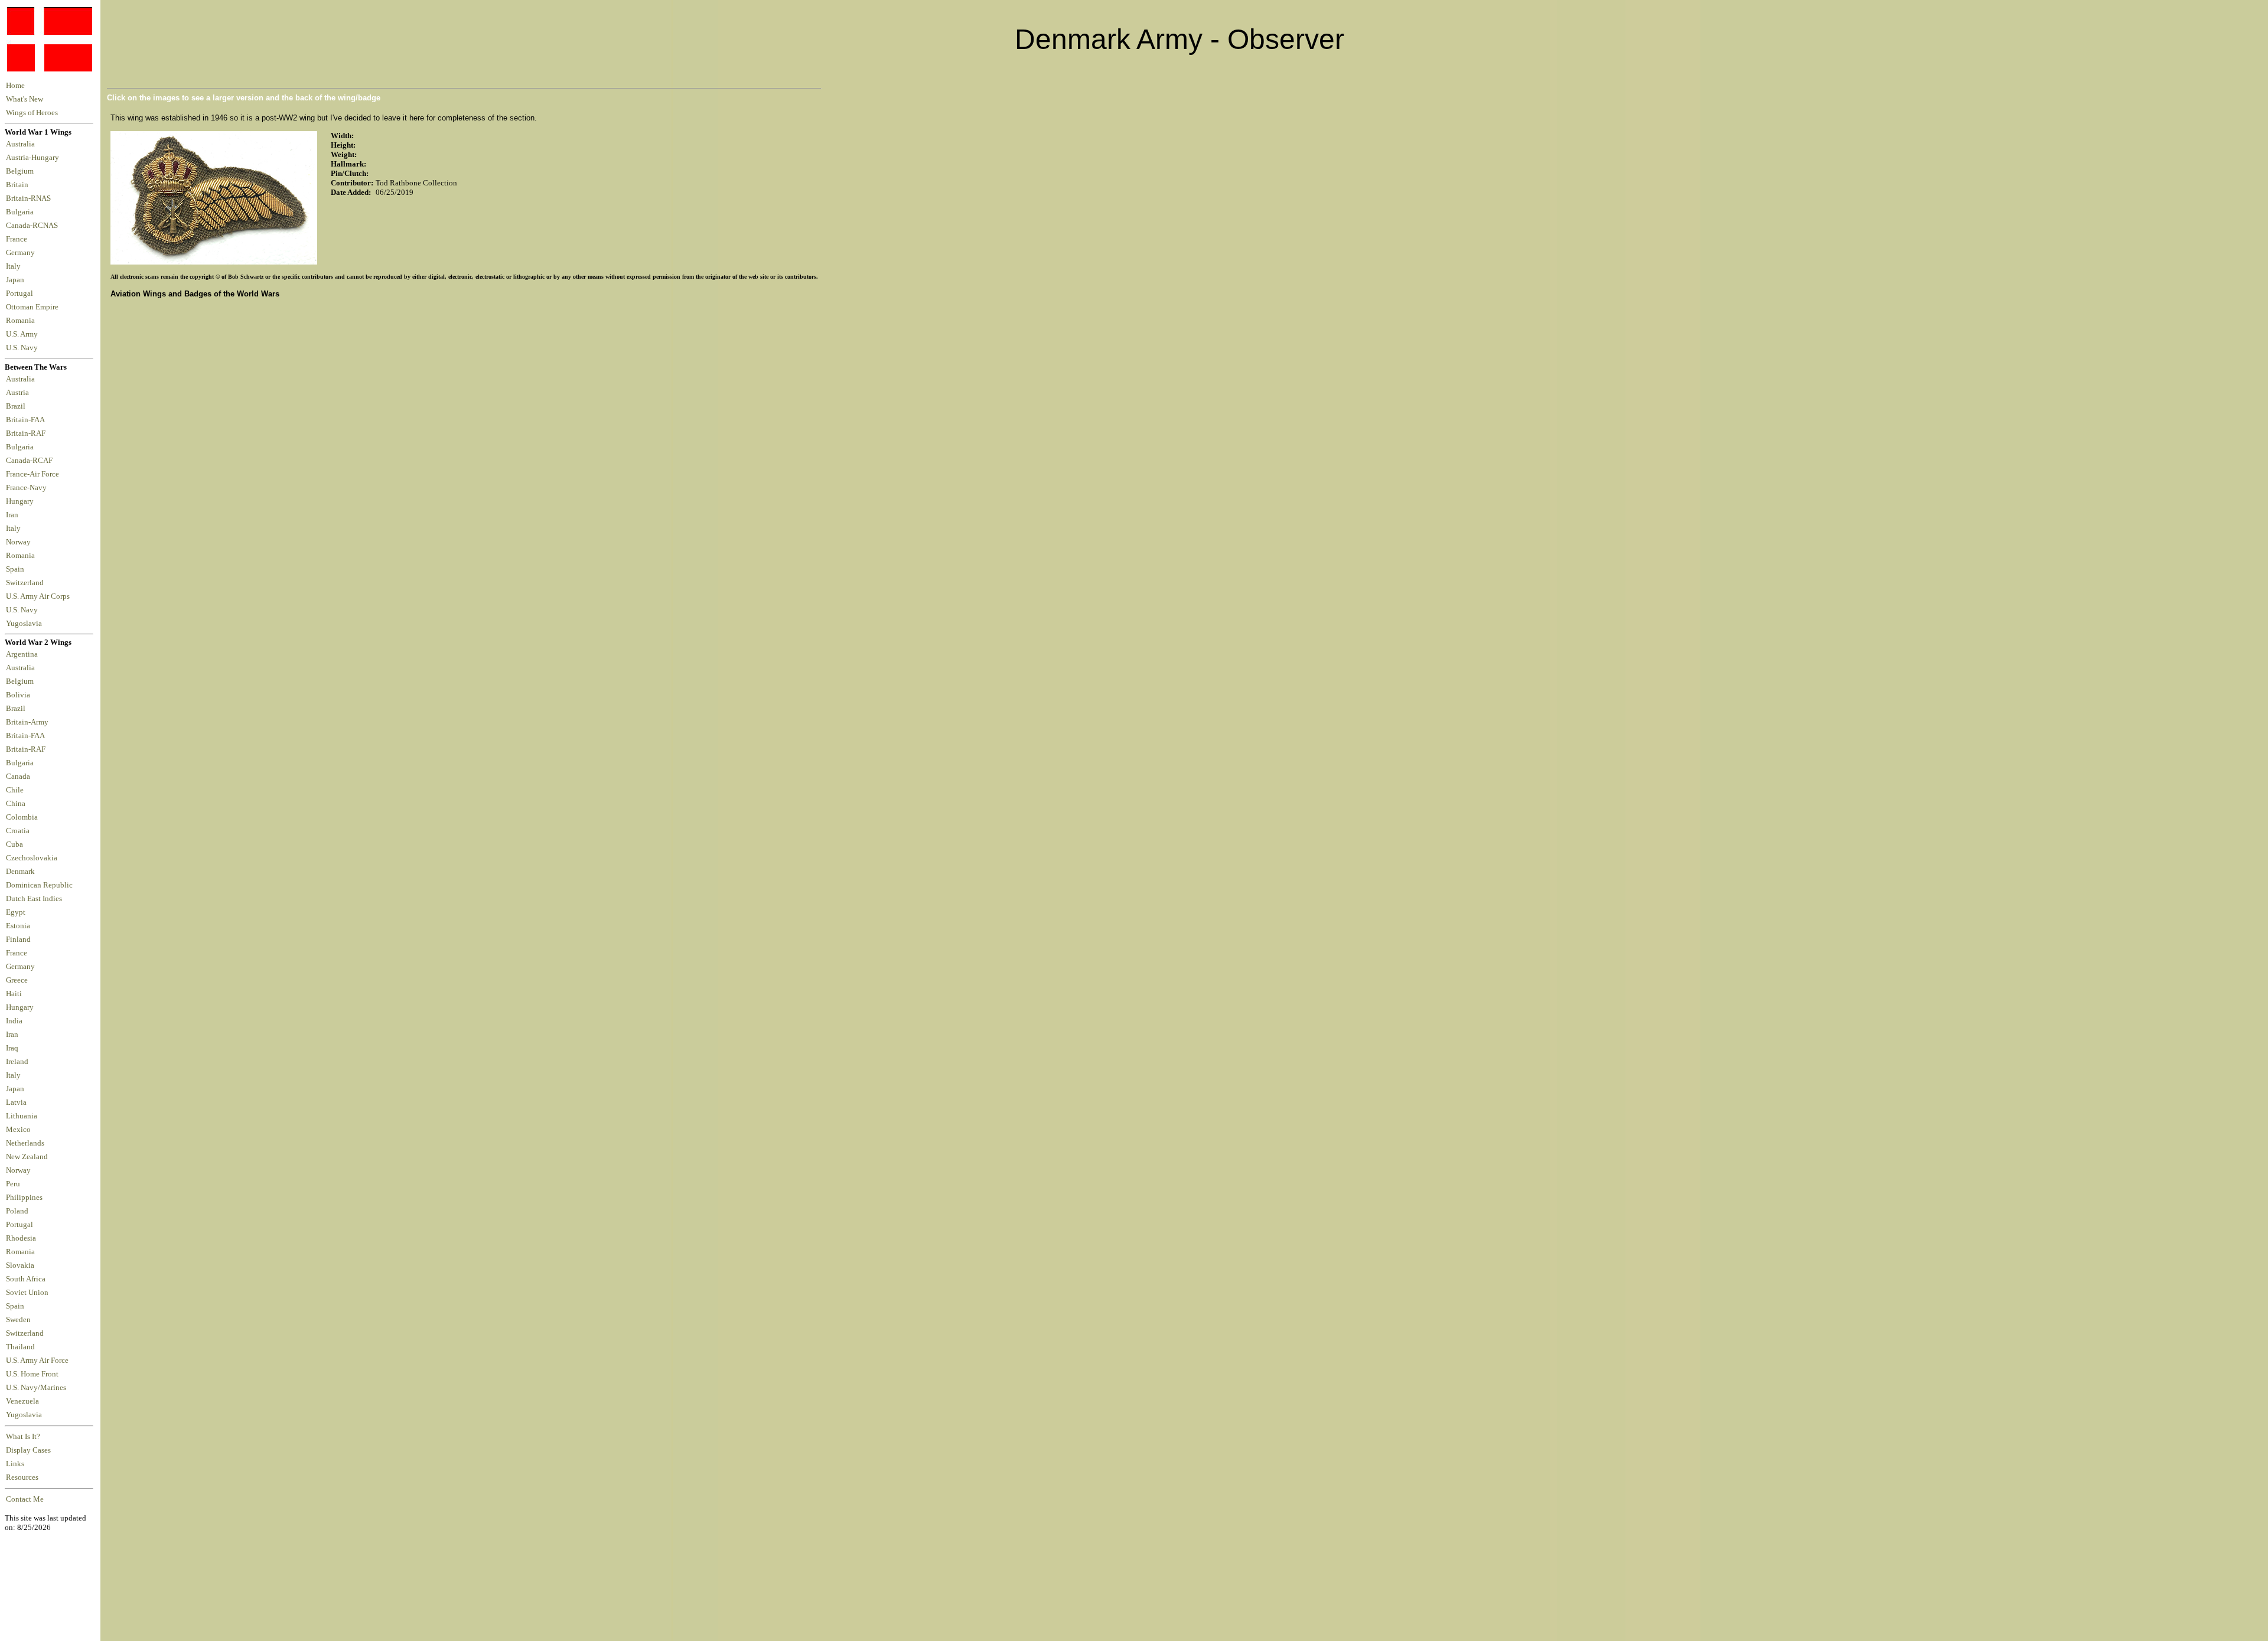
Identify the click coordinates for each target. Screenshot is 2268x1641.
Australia (22, 144)
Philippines (24, 1198)
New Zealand (27, 1157)
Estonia (18, 926)
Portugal (21, 293)
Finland (18, 939)
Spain (15, 569)
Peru (13, 1184)
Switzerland (26, 583)
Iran (14, 515)
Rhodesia (21, 1238)
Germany (22, 253)
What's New (25, 99)
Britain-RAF (27, 433)
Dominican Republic (39, 885)
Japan (17, 280)
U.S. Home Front (32, 1374)
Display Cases (28, 1450)
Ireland (17, 1062)
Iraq (12, 1048)
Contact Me (25, 1499)
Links (15, 1464)
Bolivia (18, 695)
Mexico (18, 1130)
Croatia (18, 831)
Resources (22, 1477)
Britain (19, 185)
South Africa (26, 1279)
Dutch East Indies (34, 899)
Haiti (14, 994)
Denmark (20, 872)
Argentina (22, 654)
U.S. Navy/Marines (36, 1388)
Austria (19, 393)
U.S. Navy (23, 348)
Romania (22, 321)
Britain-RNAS (30, 198)
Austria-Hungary (34, 158)
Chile (15, 790)
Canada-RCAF (31, 461)
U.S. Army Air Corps (39, 596)
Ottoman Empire (34, 307)
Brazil (17, 406)
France (18, 239)
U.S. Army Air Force (37, 1361)
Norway (20, 542)
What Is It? (23, 1437)
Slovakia (20, 1265)
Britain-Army (27, 722)
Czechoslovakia (32, 858)
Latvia (16, 1102)
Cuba (14, 844)
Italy (15, 266)
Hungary (22, 501)
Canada (18, 777)
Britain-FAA (27, 420)
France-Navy (28, 488)
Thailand (20, 1347)
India (14, 1021)
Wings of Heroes (32, 113)
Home (15, 86)
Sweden (18, 1320)
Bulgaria (22, 212)
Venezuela (22, 1401)
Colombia (22, 817)
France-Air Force (34, 474)
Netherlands (25, 1143)
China (16, 804)
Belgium (22, 171)
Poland (17, 1211)
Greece (17, 980)
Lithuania (22, 1116)
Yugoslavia (25, 624)
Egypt (16, 912)
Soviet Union (27, 1293)
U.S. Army (23, 334)
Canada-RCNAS (34, 226)
